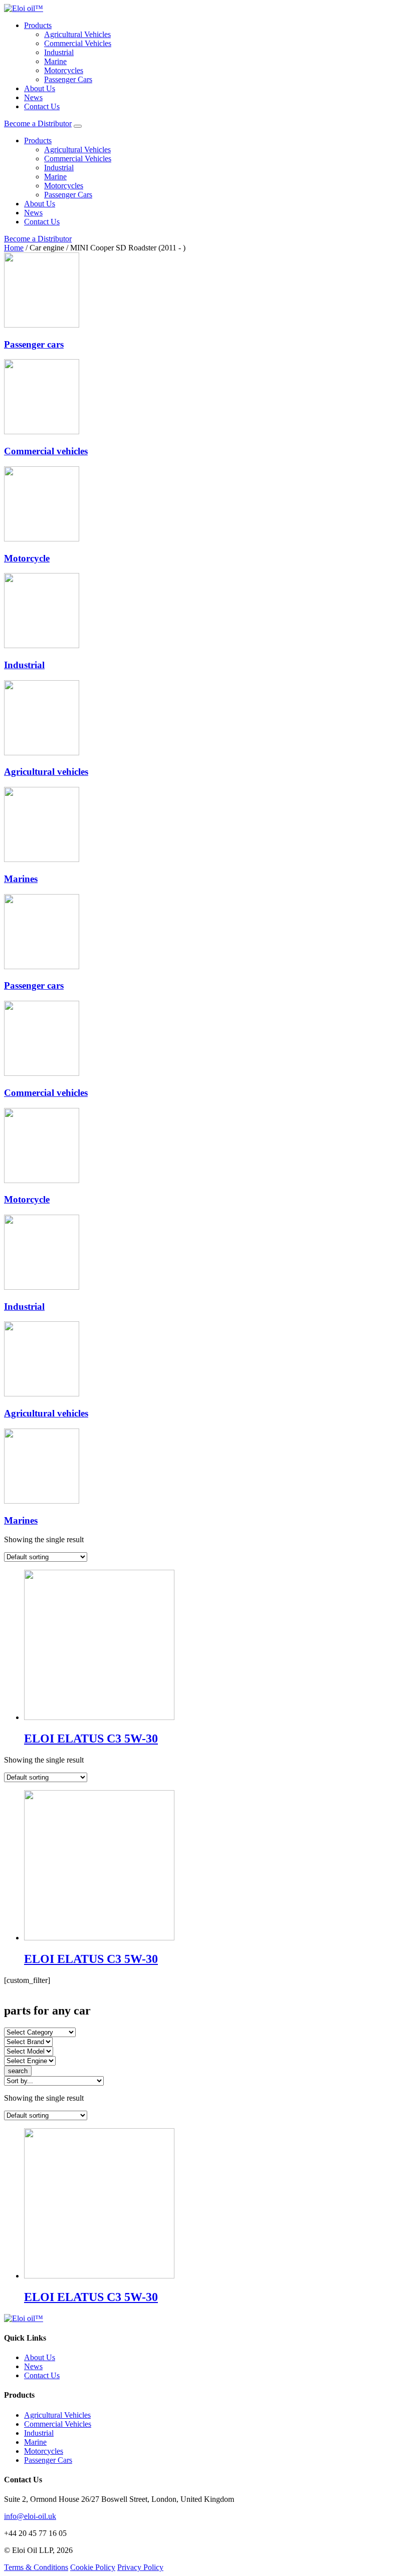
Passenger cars (34, 344)
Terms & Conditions (36, 2567)
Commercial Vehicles (78, 43)
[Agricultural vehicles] (42, 753)
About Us (40, 88)
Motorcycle (27, 558)
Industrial (59, 52)
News (33, 97)
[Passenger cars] (42, 325)
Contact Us (42, 106)
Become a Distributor (38, 123)
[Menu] (78, 126)
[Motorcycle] (42, 539)
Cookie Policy (93, 2567)
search (18, 2071)
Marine (55, 61)
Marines (21, 879)
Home (14, 248)
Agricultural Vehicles (77, 34)
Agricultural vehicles (46, 772)
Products (38, 25)
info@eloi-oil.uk (30, 2516)
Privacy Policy (140, 2567)
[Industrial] (42, 645)
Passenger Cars (68, 79)
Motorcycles (64, 70)
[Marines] (42, 859)
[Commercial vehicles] (42, 432)
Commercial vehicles (46, 451)
